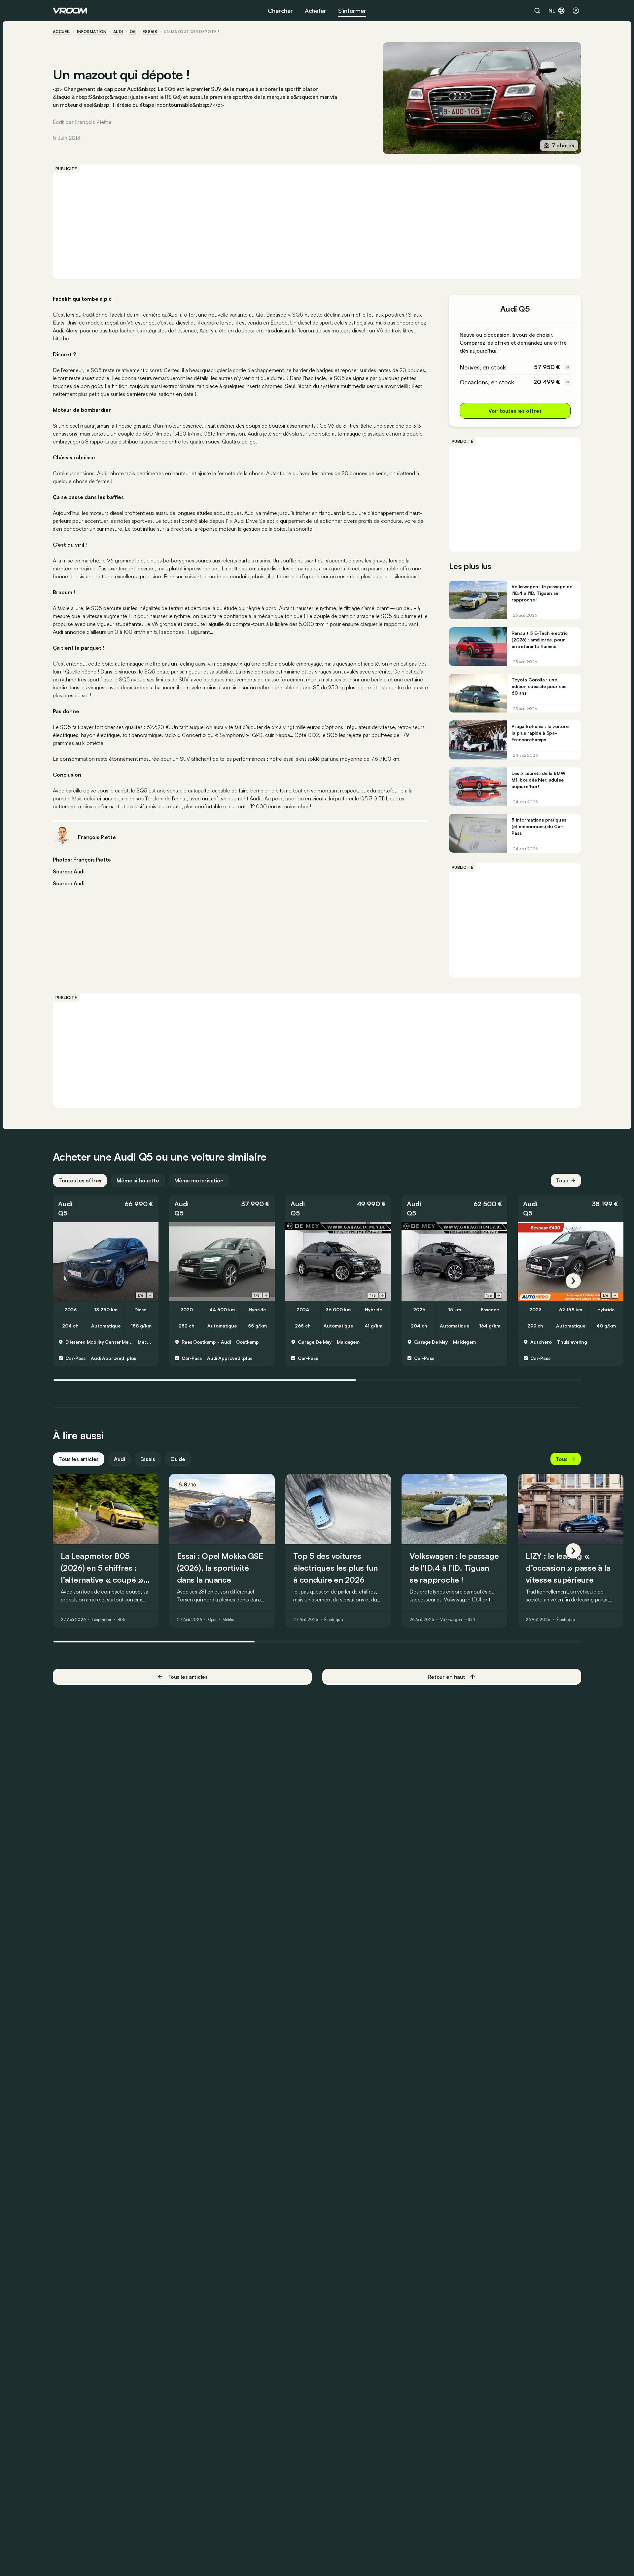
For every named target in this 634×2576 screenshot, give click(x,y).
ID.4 (472, 1620)
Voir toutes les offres (515, 411)
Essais (148, 1459)
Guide (178, 1459)
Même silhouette (138, 1180)
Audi (118, 32)
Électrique (334, 1620)
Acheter (316, 11)
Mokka (228, 1620)
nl (552, 11)
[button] (106, 1209)
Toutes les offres (80, 1180)
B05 (122, 1620)
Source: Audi (69, 871)
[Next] (573, 1281)
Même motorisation (199, 1180)
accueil (62, 32)
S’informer (352, 11)
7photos (563, 145)
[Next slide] (150, 1295)
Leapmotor (102, 1620)
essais (150, 32)
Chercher (280, 11)
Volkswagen (451, 1620)
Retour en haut (446, 1677)
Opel (212, 1620)
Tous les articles (79, 1459)
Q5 (133, 32)
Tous (562, 1180)
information (92, 32)
